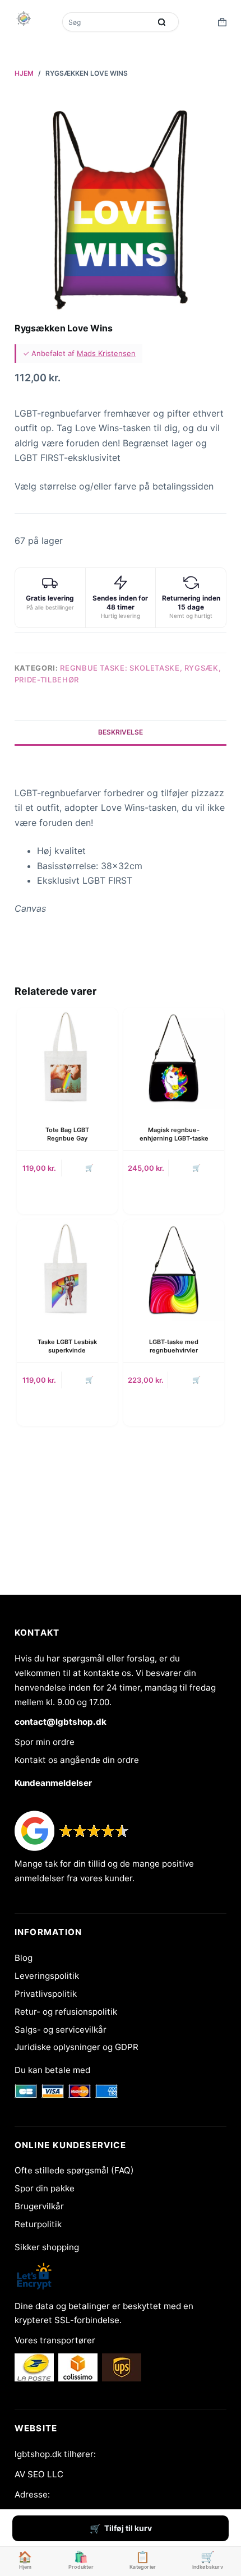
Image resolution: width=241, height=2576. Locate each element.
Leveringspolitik (47, 1976)
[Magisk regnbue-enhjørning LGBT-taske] (174, 1058)
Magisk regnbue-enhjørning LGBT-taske (174, 1134)
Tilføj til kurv (128, 2528)
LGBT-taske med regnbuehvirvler (174, 1346)
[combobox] (107, 22)
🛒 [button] (89, 1168)
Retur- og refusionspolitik (66, 2012)
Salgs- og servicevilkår (61, 2030)
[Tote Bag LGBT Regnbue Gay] (67, 1058)
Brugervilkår (39, 2206)
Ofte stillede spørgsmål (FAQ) (74, 2170)
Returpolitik (38, 2224)
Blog (24, 1958)
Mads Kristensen (106, 353)
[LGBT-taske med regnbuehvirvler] (174, 1270)
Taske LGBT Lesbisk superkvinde (67, 1346)
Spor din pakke (45, 2188)
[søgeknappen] (162, 22)
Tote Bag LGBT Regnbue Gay (67, 1134)
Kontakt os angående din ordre (77, 1760)
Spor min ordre (45, 1742)
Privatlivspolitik (46, 1994)
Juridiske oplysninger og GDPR (77, 2047)
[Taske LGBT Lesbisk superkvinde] (67, 1270)
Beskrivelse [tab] (121, 732)
